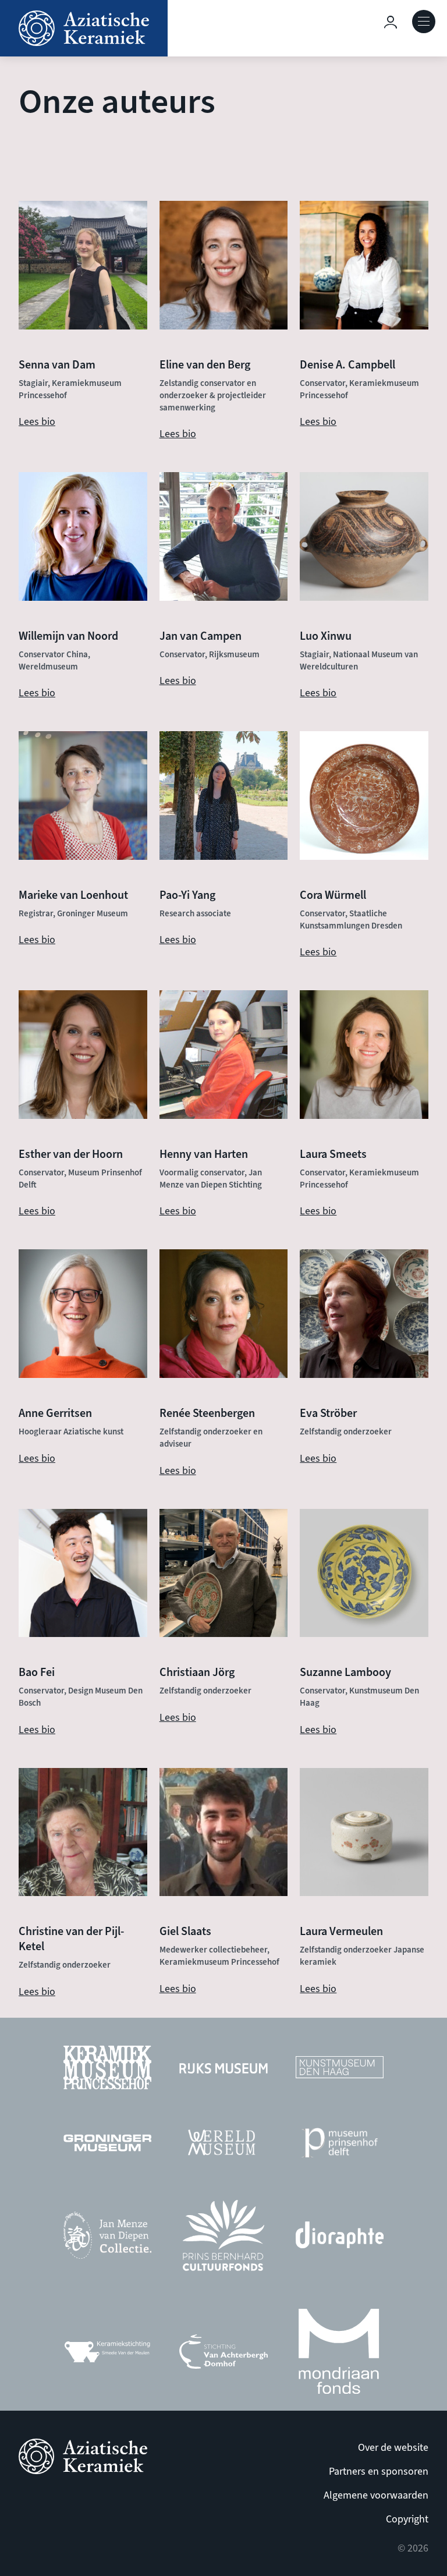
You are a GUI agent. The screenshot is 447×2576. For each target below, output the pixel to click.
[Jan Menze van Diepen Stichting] (107, 2238)
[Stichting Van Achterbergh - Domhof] (223, 2355)
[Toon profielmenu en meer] (391, 22)
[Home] (84, 28)
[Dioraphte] (340, 2238)
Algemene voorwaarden (376, 2495)
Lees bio (37, 422)
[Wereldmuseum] (223, 2146)
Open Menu (424, 22)
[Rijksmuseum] (223, 2071)
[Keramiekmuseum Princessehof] (107, 2070)
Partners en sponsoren (379, 2472)
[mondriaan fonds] (339, 2354)
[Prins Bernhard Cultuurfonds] (223, 2238)
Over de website (393, 2448)
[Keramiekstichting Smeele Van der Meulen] (107, 2354)
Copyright (407, 2519)
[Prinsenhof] (340, 2146)
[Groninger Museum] (107, 2146)
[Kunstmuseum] (340, 2070)
